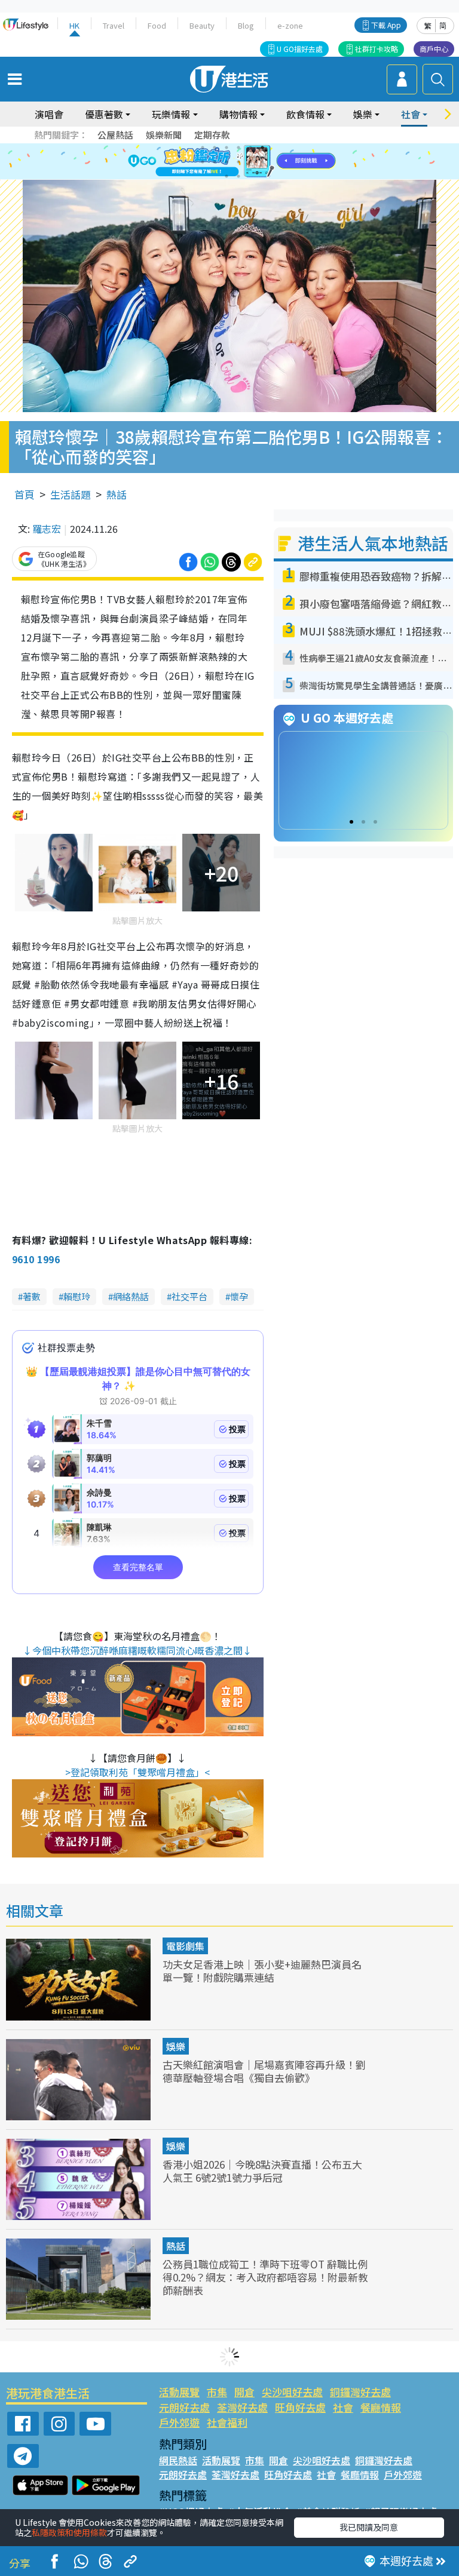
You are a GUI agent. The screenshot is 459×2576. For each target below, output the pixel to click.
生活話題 (71, 494)
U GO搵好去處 (300, 49)
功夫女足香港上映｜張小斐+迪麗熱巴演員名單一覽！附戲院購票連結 (262, 1971)
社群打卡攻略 (377, 49)
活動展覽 (179, 2392)
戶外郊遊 (179, 2422)
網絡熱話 (131, 1296)
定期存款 (212, 135)
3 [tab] (227, 148)
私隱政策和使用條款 (69, 2532)
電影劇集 (185, 1946)
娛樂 (176, 2046)
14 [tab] (238, 176)
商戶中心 (434, 49)
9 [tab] (227, 162)
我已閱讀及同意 (369, 2527)
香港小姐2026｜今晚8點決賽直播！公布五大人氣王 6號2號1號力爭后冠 (262, 2171)
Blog (246, 25)
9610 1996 (36, 1259)
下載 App (386, 25)
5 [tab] (250, 148)
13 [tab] (227, 176)
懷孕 (239, 1296)
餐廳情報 (381, 2407)
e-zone (290, 25)
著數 (32, 1296)
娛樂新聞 (164, 135)
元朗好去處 (184, 2407)
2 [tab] (215, 148)
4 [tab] (238, 148)
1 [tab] (203, 148)
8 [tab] (215, 162)
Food (157, 25)
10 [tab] (238, 162)
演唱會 (49, 114)
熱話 (117, 494)
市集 (217, 2392)
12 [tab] (262, 162)
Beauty (202, 25)
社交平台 (189, 1296)
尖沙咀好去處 (292, 2392)
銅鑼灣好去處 (360, 2392)
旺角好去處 (300, 2407)
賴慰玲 (77, 1296)
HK (74, 25)
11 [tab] (250, 162)
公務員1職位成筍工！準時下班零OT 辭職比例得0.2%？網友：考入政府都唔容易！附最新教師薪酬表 (265, 2277)
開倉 (244, 2392)
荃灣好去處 (242, 2407)
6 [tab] (262, 148)
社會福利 (227, 2422)
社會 (343, 2407)
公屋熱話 (115, 135)
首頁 (25, 494)
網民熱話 (178, 2460)
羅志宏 (47, 529)
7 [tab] (203, 162)
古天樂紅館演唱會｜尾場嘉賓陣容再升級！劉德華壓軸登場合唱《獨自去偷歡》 (264, 2071)
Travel (114, 25)
